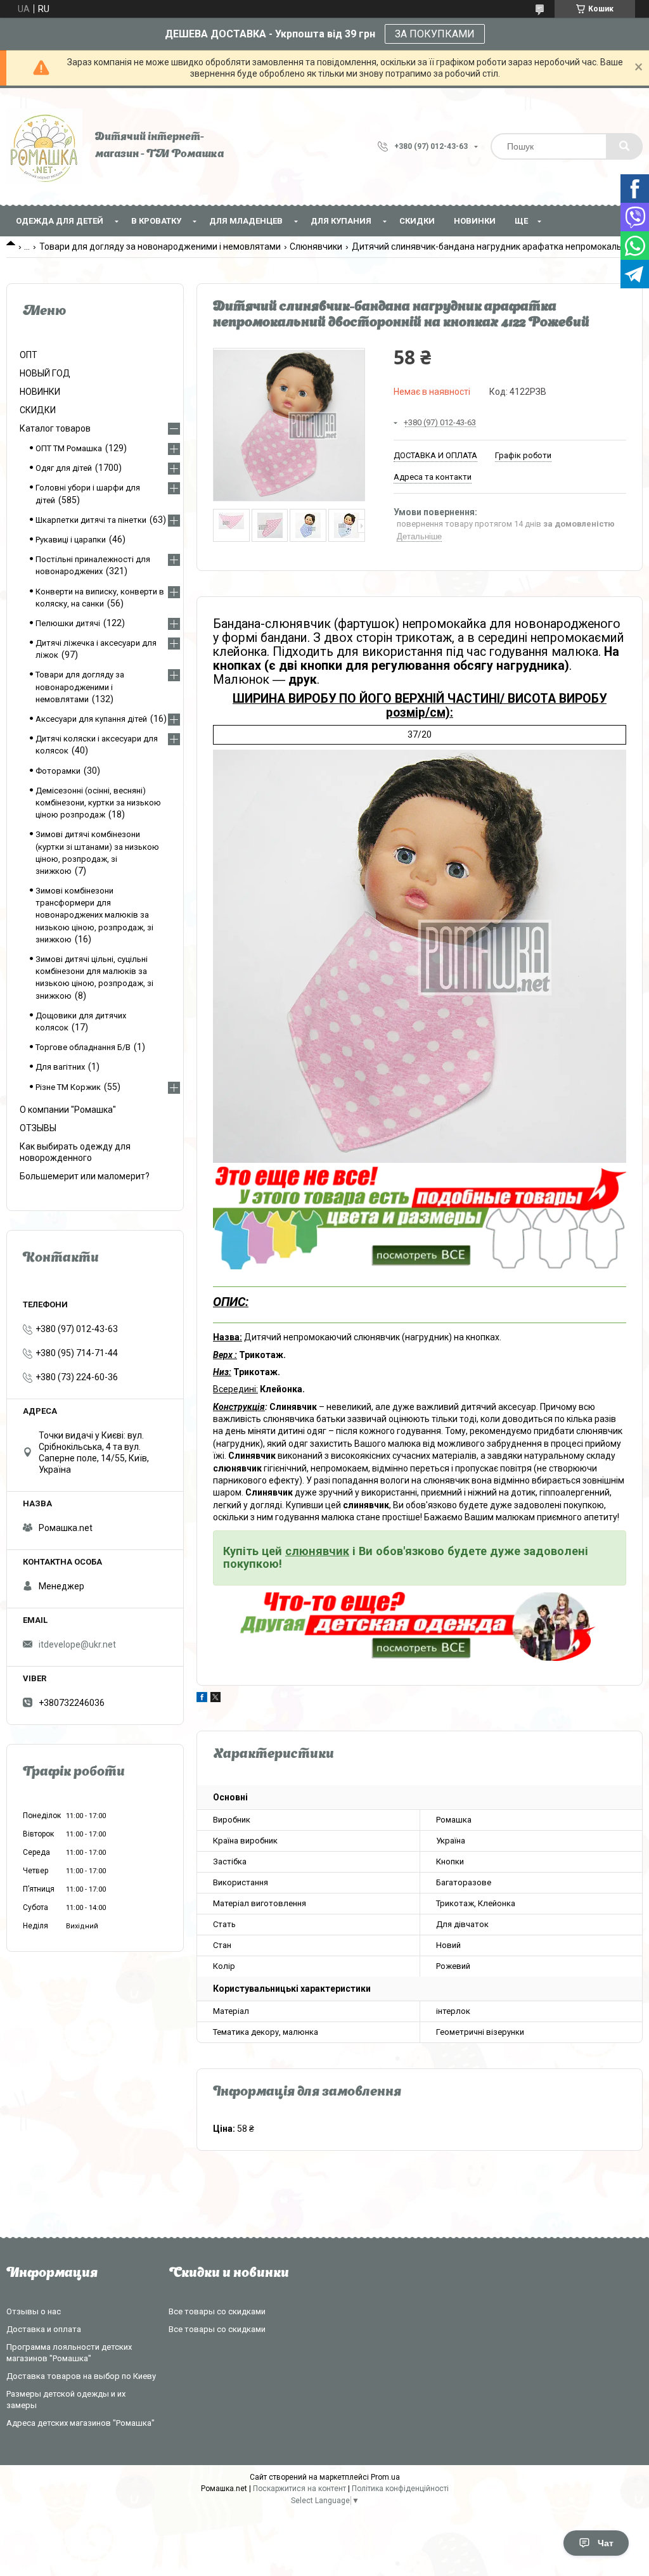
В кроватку (156, 221)
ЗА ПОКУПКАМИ (435, 34)
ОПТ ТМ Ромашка (69, 448)
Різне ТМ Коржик (68, 1087)
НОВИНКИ (475, 221)
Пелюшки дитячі (68, 623)
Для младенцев (246, 221)
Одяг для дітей (64, 468)
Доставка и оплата (44, 2329)
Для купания (341, 221)
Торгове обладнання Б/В (83, 1047)
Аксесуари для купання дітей (91, 719)
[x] (215, 1699)
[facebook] (202, 1699)
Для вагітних (60, 1067)
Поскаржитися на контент (299, 2489)
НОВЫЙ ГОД (45, 373)
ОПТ (29, 355)
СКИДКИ (417, 221)
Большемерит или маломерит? (85, 1176)
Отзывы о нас (34, 2311)
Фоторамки (58, 771)
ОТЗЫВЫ (38, 1128)
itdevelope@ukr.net (77, 1644)
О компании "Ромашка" (68, 1110)
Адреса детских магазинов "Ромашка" (80, 2423)
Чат (606, 2543)
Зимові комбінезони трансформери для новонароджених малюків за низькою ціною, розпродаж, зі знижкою (94, 915)
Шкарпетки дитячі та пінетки (91, 520)
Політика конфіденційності (400, 2489)
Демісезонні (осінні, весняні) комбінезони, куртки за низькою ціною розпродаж (98, 803)
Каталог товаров (55, 428)
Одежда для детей (60, 221)
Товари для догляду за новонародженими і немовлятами (160, 247)
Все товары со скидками (217, 2311)
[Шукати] (624, 146)
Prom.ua (385, 2477)
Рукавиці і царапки (71, 540)
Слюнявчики (316, 247)
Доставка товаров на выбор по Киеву (81, 2376)
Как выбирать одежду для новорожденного (75, 1152)
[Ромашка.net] (44, 146)
